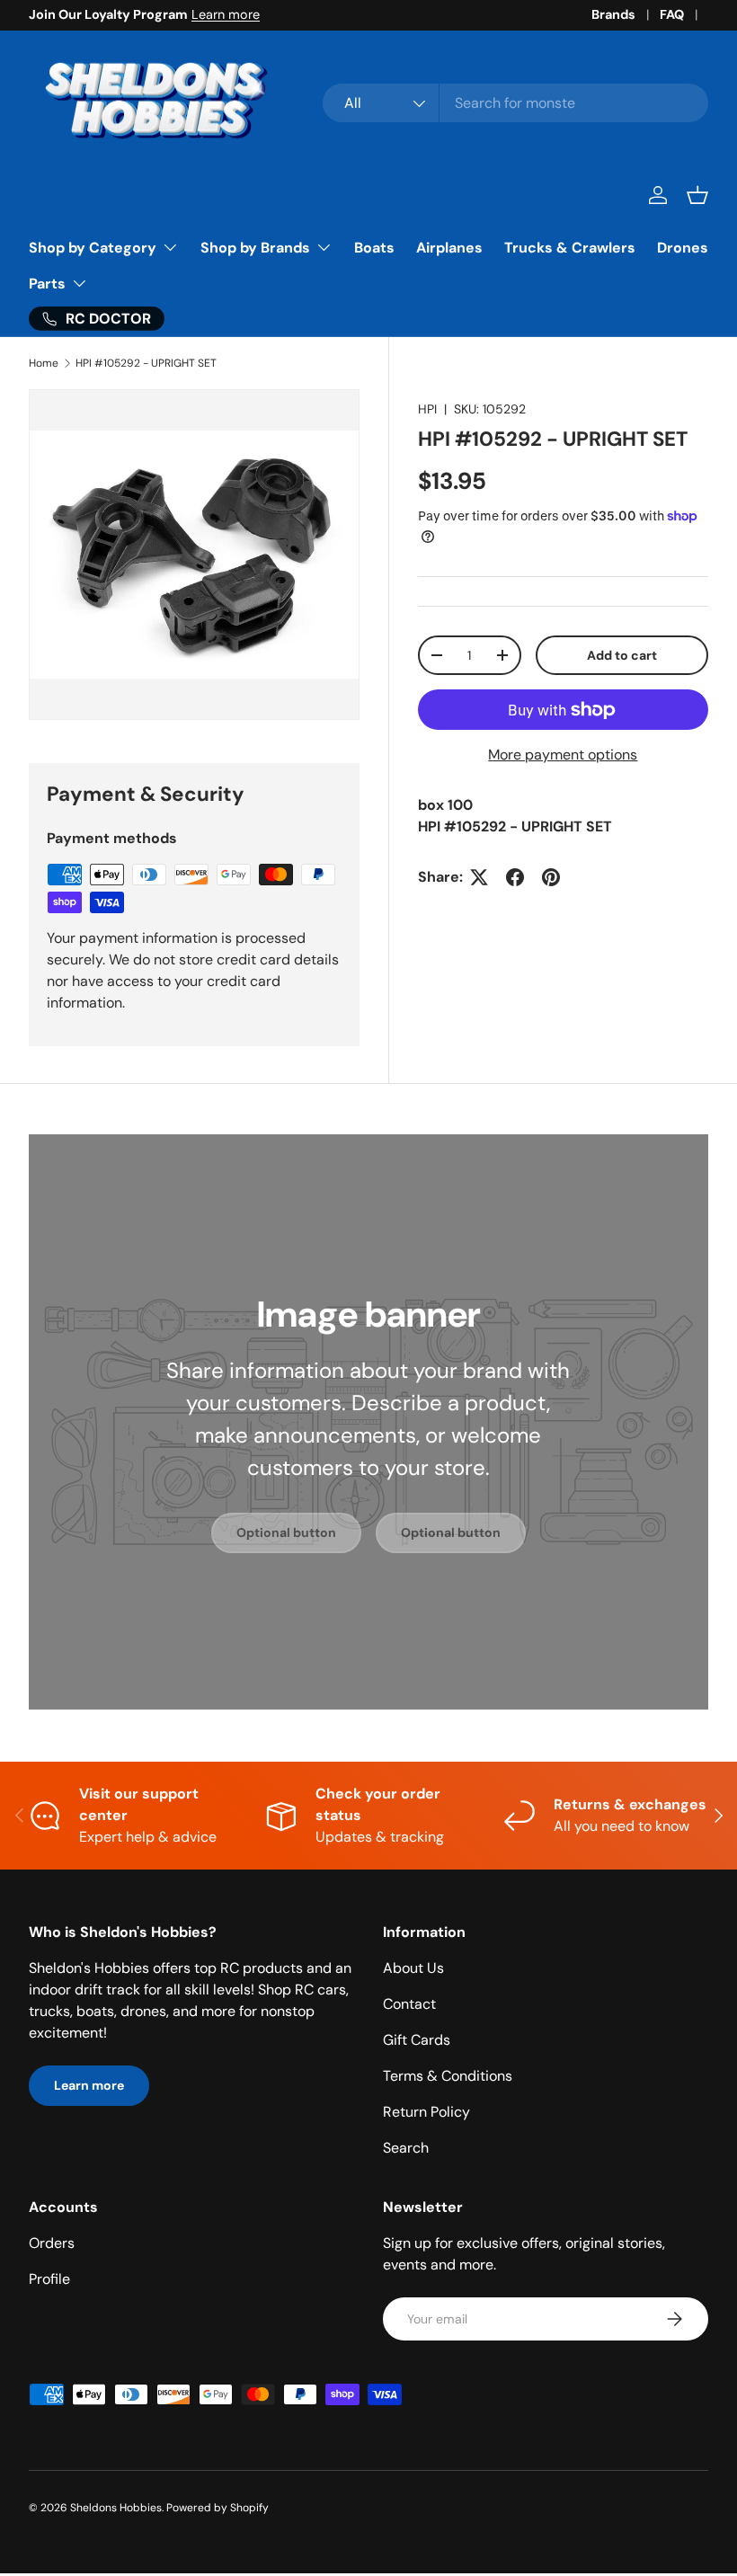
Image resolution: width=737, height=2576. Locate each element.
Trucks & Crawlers (570, 248)
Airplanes (449, 248)
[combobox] (515, 103)
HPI (427, 409)
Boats (374, 248)
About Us (413, 1968)
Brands (613, 14)
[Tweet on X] (479, 877)
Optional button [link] (286, 1532)
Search (406, 2148)
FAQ (672, 14)
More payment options (563, 755)
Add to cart (622, 655)
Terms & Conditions (448, 2076)
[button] (697, 195)
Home (44, 363)
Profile (49, 2279)
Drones (683, 248)
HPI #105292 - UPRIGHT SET (146, 363)
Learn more (226, 14)
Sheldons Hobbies (116, 2508)
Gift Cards (417, 2040)
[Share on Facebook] (515, 877)
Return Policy (426, 2112)
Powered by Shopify (218, 2508)
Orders (52, 2243)
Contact (409, 2004)
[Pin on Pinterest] (551, 877)
